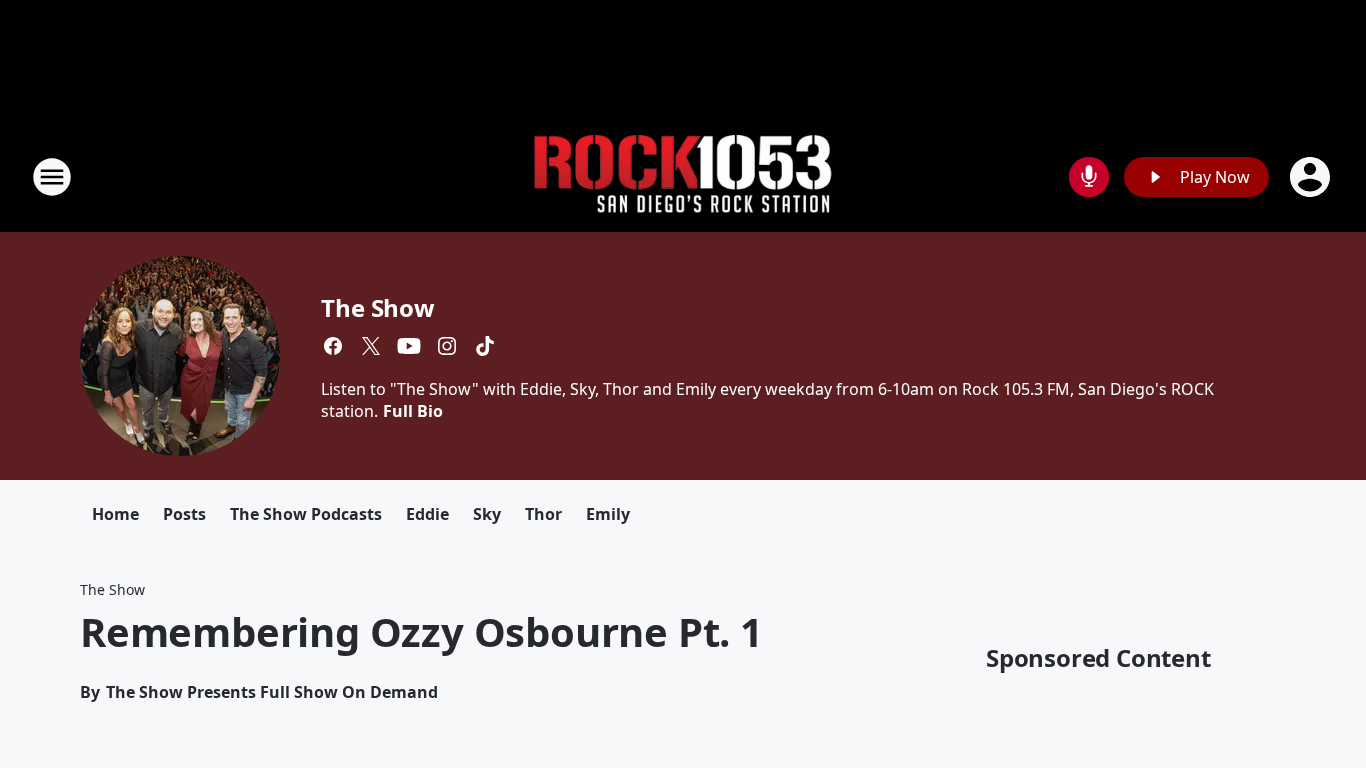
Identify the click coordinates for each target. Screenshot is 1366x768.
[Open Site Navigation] (52, 177)
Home (115, 514)
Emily (608, 514)
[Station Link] (683, 177)
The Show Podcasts (306, 514)
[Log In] (1312, 177)
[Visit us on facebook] (333, 346)
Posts (184, 514)
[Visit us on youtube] (409, 346)
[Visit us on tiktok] (485, 346)
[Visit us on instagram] (447, 346)
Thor (543, 514)
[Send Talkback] (1089, 177)
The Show (377, 307)
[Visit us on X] (371, 346)
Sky (487, 514)
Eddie (427, 514)
